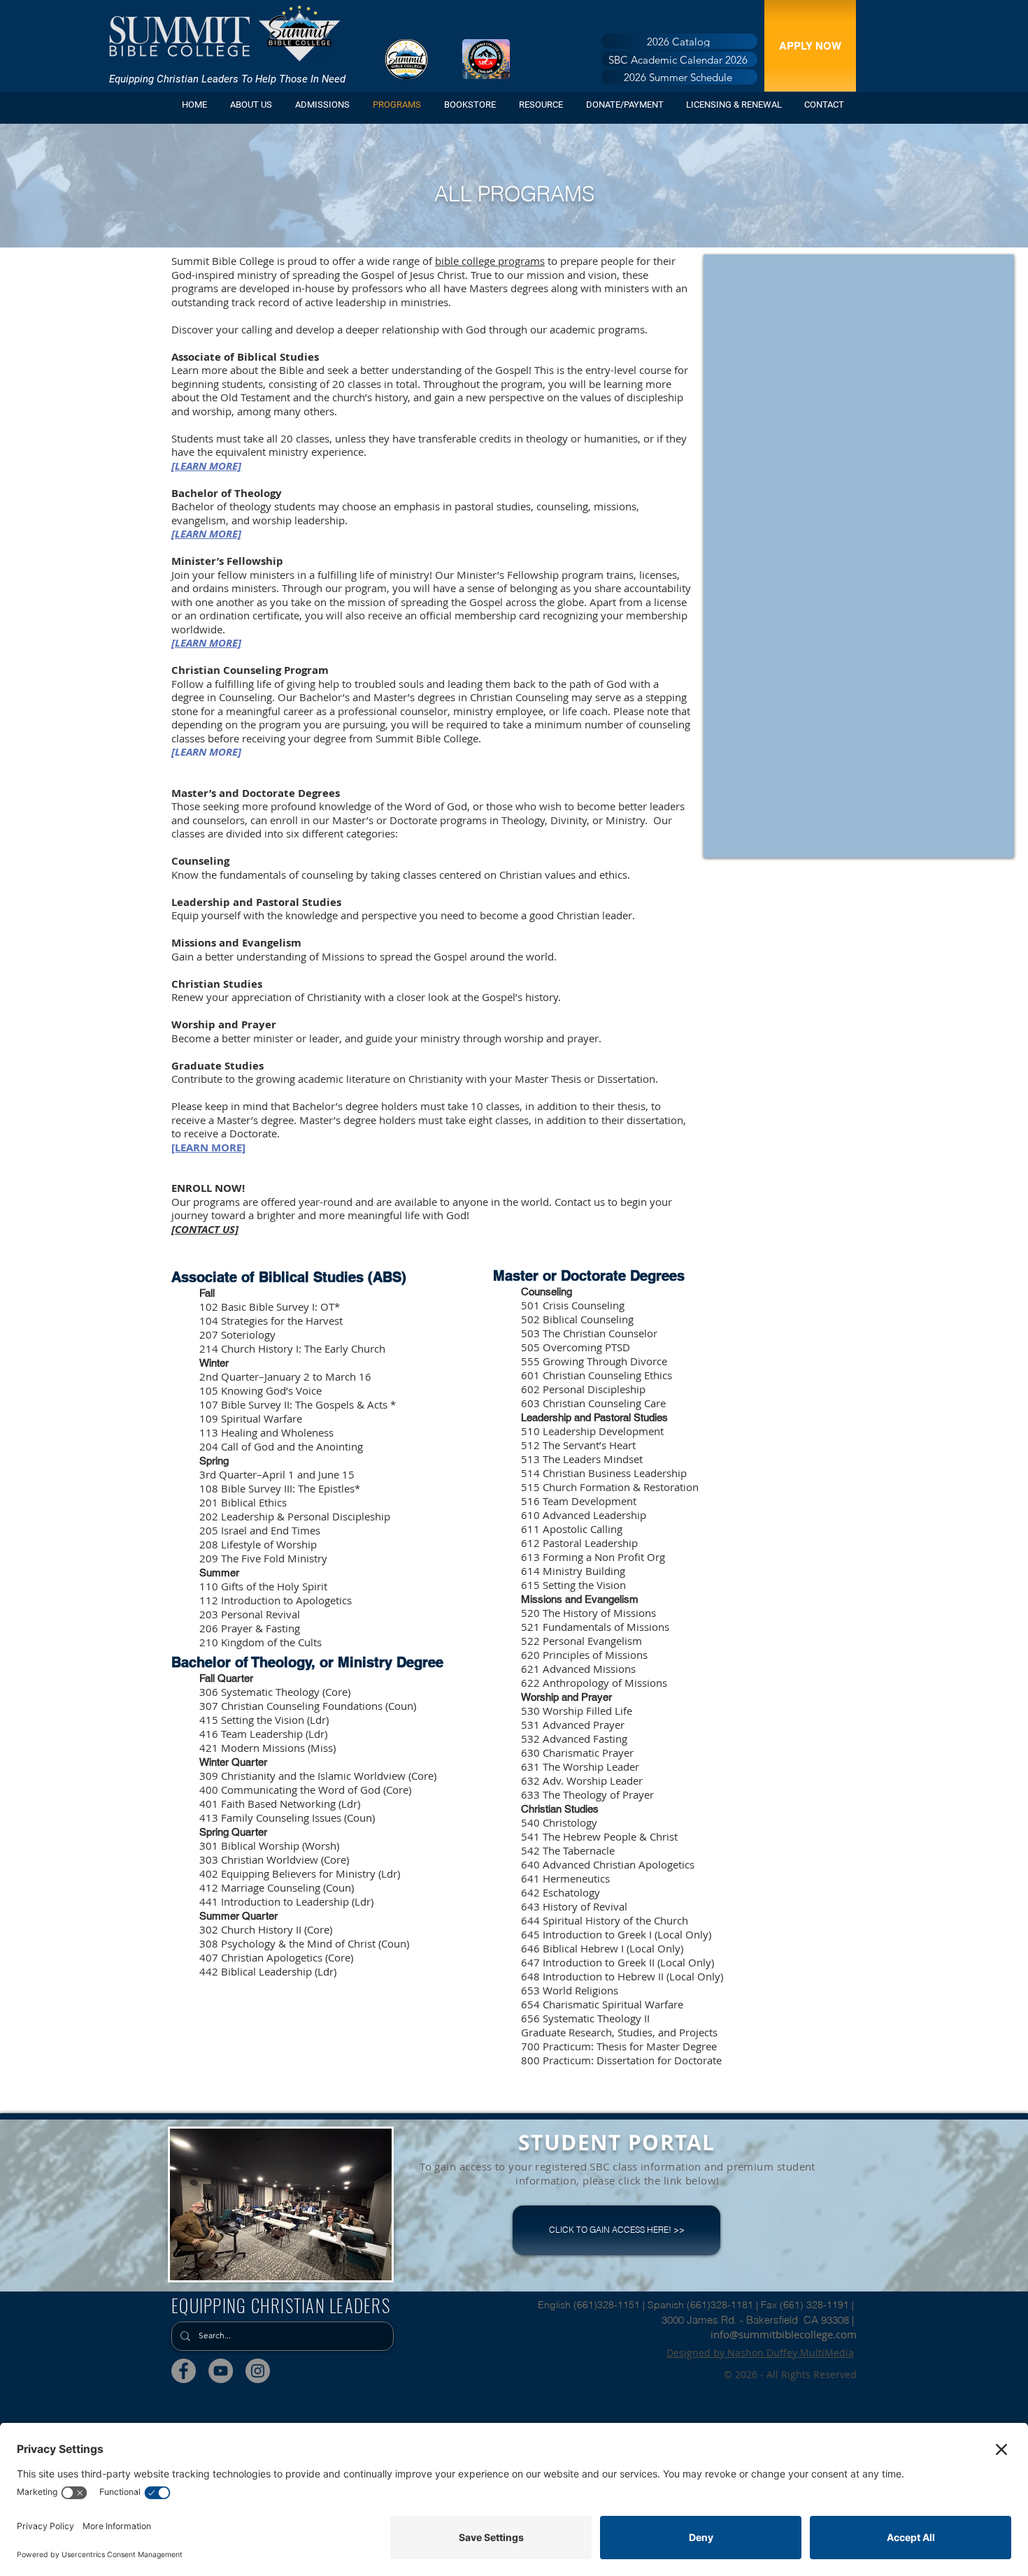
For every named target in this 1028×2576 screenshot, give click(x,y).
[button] (323, 105)
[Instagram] (258, 2371)
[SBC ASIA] (486, 59)
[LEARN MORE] (206, 643)
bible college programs (490, 261)
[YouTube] (221, 2371)
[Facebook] (184, 2371)
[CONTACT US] (205, 1229)
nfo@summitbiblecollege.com (785, 2334)
